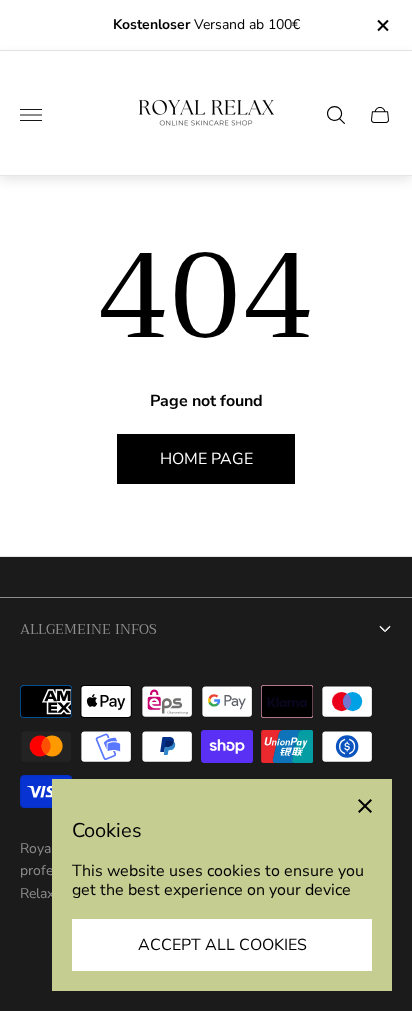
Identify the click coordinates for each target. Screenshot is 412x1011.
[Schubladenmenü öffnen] (31, 115)
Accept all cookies (222, 945)
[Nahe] (365, 806)
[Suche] (336, 115)
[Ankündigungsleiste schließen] (381, 25)
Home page (206, 459)
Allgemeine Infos (88, 629)
